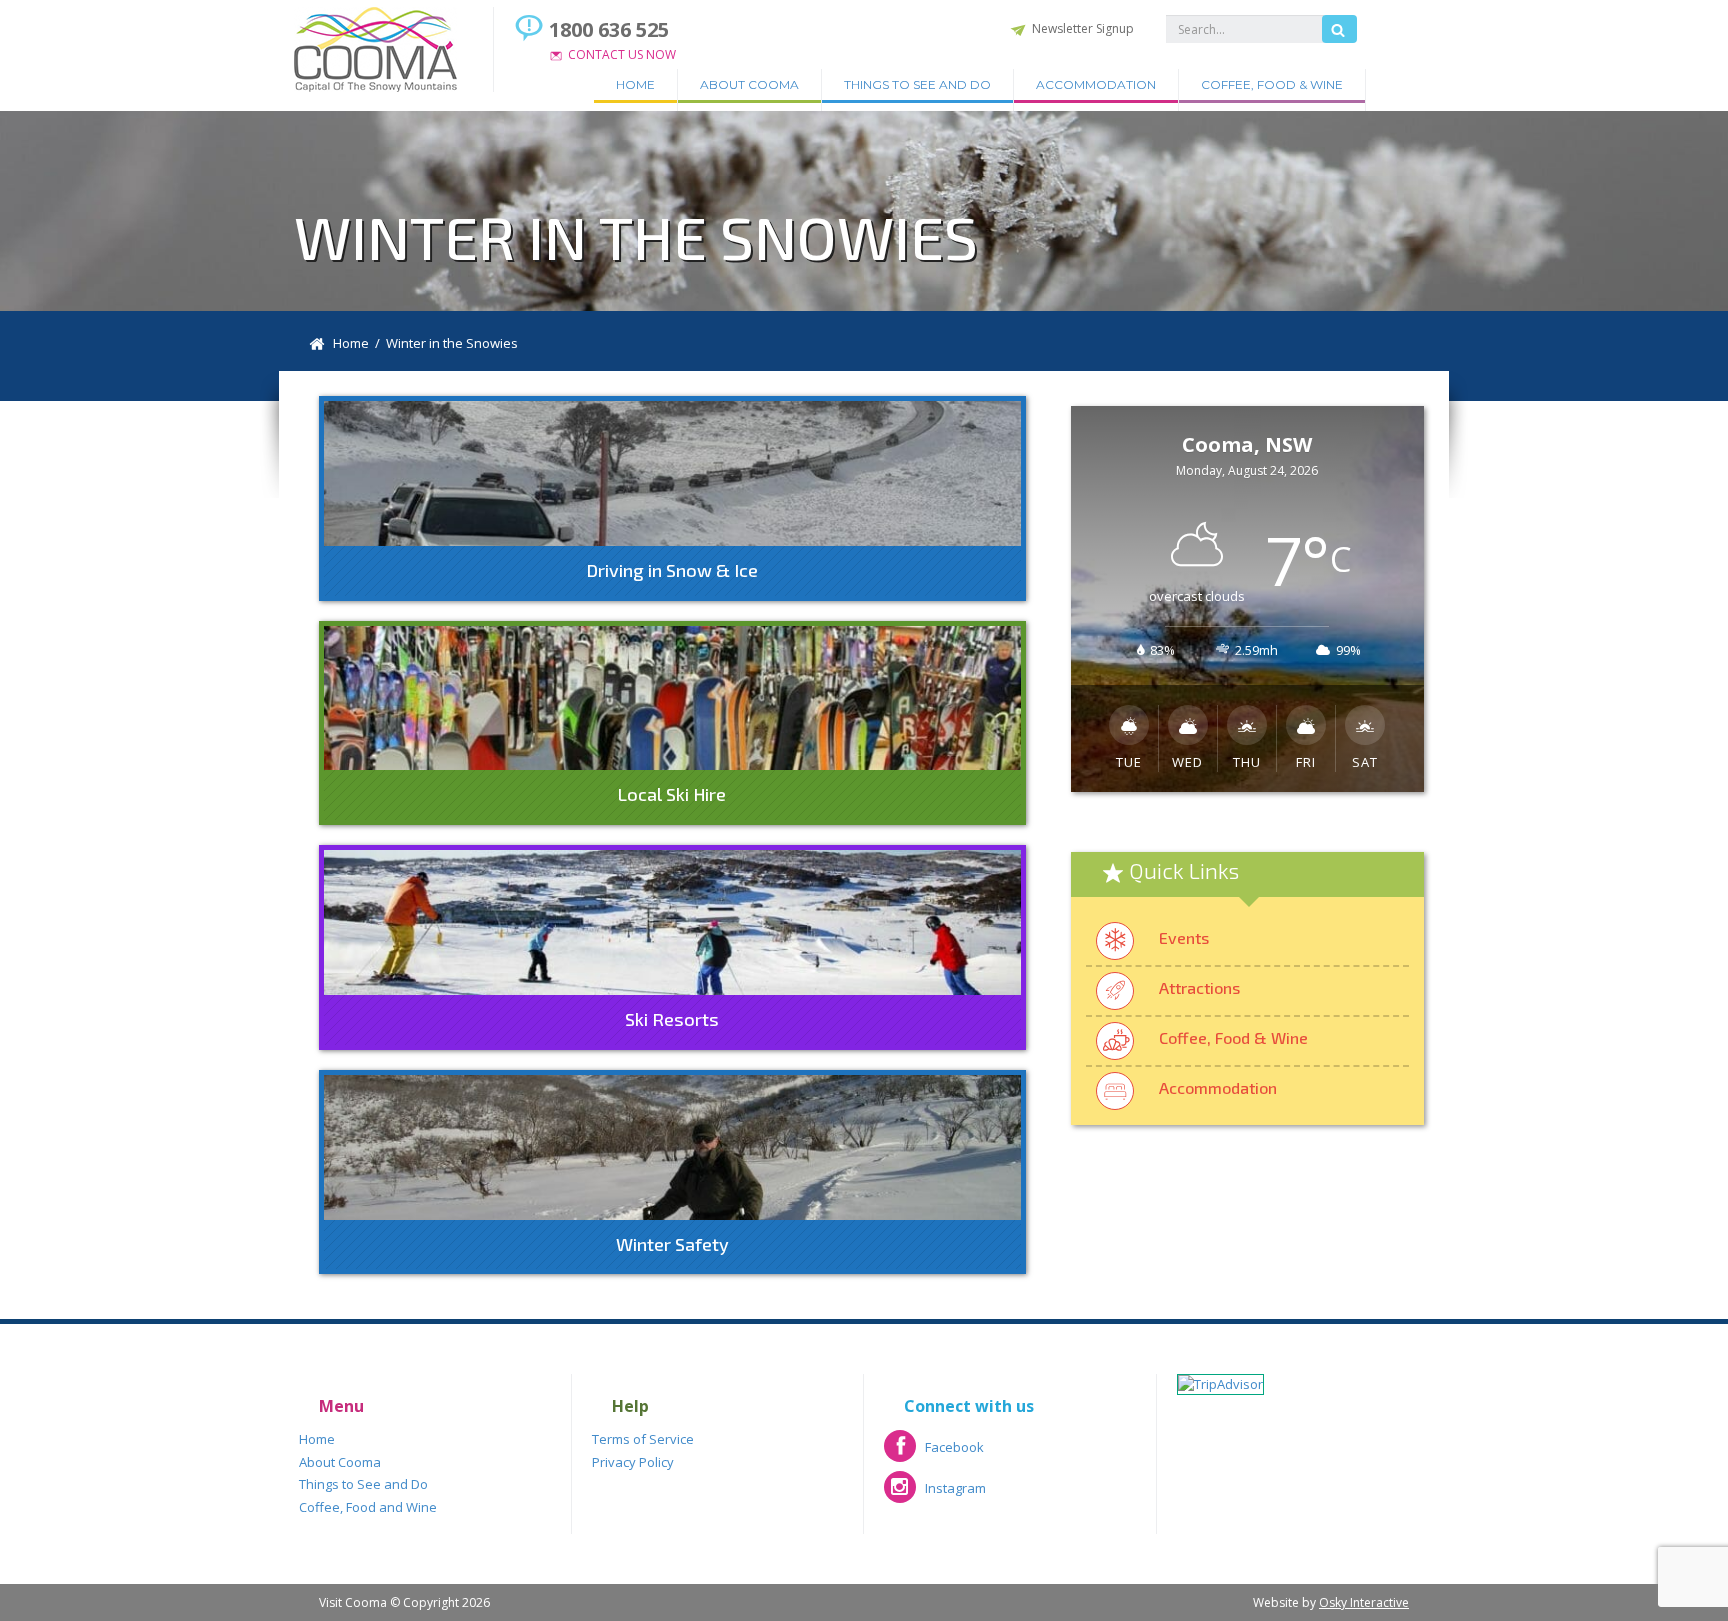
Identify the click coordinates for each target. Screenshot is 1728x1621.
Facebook (934, 1453)
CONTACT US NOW (622, 54)
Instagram (935, 1494)
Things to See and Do (917, 84)
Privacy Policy (633, 1462)
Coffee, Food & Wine (1272, 84)
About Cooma (749, 84)
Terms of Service (643, 1439)
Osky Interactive (1364, 1602)
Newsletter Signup (1083, 28)
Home (635, 84)
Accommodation (1096, 84)
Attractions (1199, 987)
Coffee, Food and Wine (368, 1507)
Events (1184, 937)
